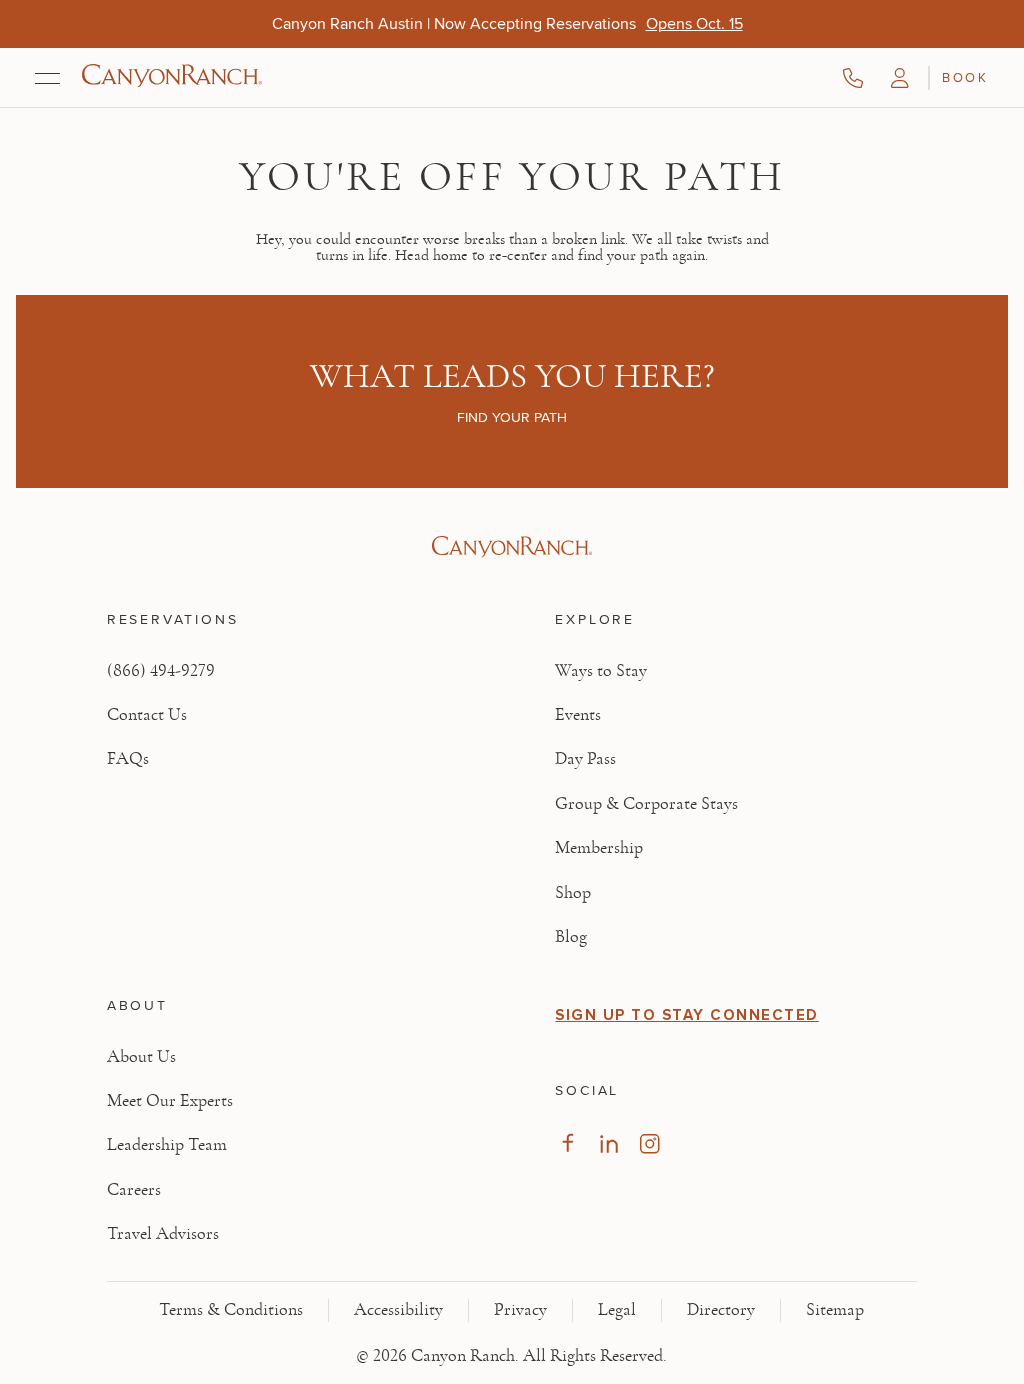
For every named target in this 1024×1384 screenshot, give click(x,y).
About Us (141, 1057)
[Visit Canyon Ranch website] (512, 547)
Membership (599, 848)
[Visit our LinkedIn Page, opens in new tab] (608, 1143)
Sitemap (835, 1310)
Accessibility (398, 1310)
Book (965, 77)
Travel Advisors (163, 1234)
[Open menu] (47, 78)
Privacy (520, 1310)
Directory (721, 1310)
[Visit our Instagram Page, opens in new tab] (649, 1143)
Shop (573, 893)
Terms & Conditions (231, 1310)
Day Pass (585, 759)
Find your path (512, 417)
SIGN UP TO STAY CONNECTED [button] (687, 1015)
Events (578, 715)
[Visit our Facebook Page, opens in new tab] (567, 1143)
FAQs (128, 759)
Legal (617, 1310)
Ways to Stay (601, 671)
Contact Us (147, 715)
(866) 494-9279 (161, 671)
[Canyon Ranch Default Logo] (172, 77)
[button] (900, 78)
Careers (134, 1190)
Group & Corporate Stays (646, 804)
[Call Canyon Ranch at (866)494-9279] (853, 78)
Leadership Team (167, 1145)
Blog (571, 937)
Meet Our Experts (170, 1101)
